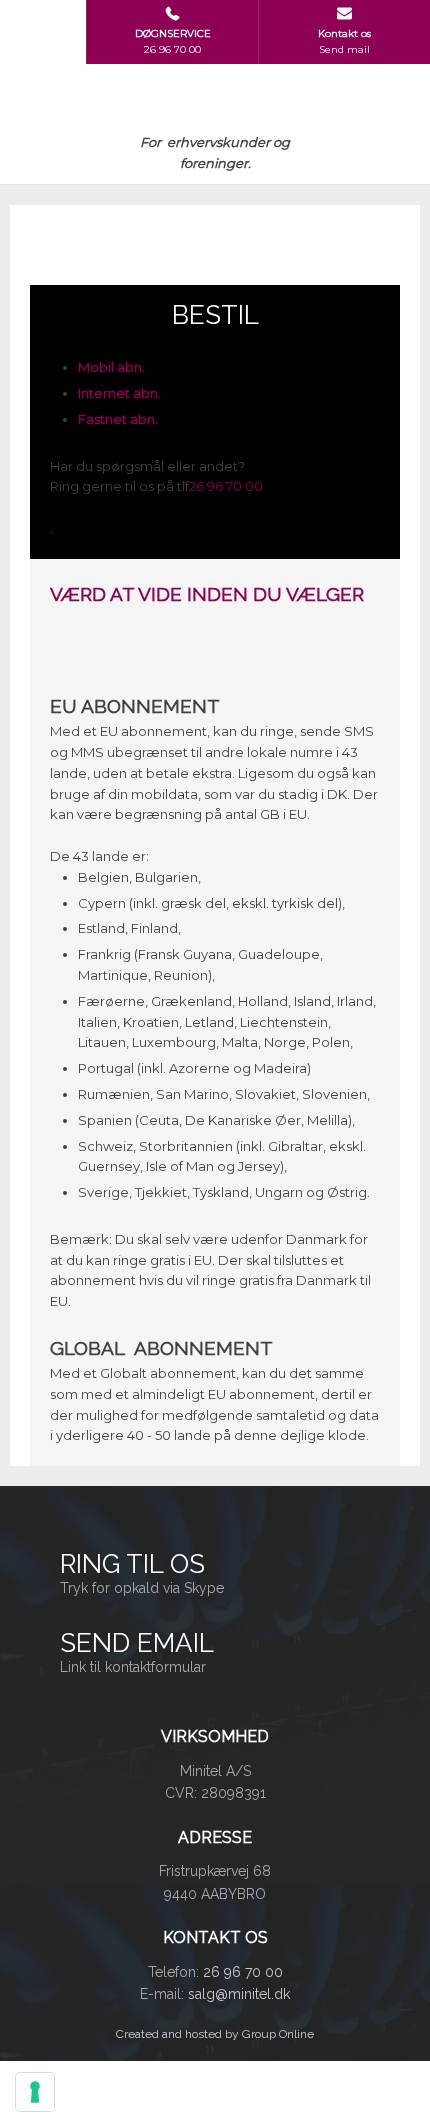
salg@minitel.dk (239, 1994)
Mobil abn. (111, 367)
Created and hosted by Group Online (215, 2034)
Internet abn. (119, 393)
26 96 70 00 (226, 486)
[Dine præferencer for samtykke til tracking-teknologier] (35, 2092)
